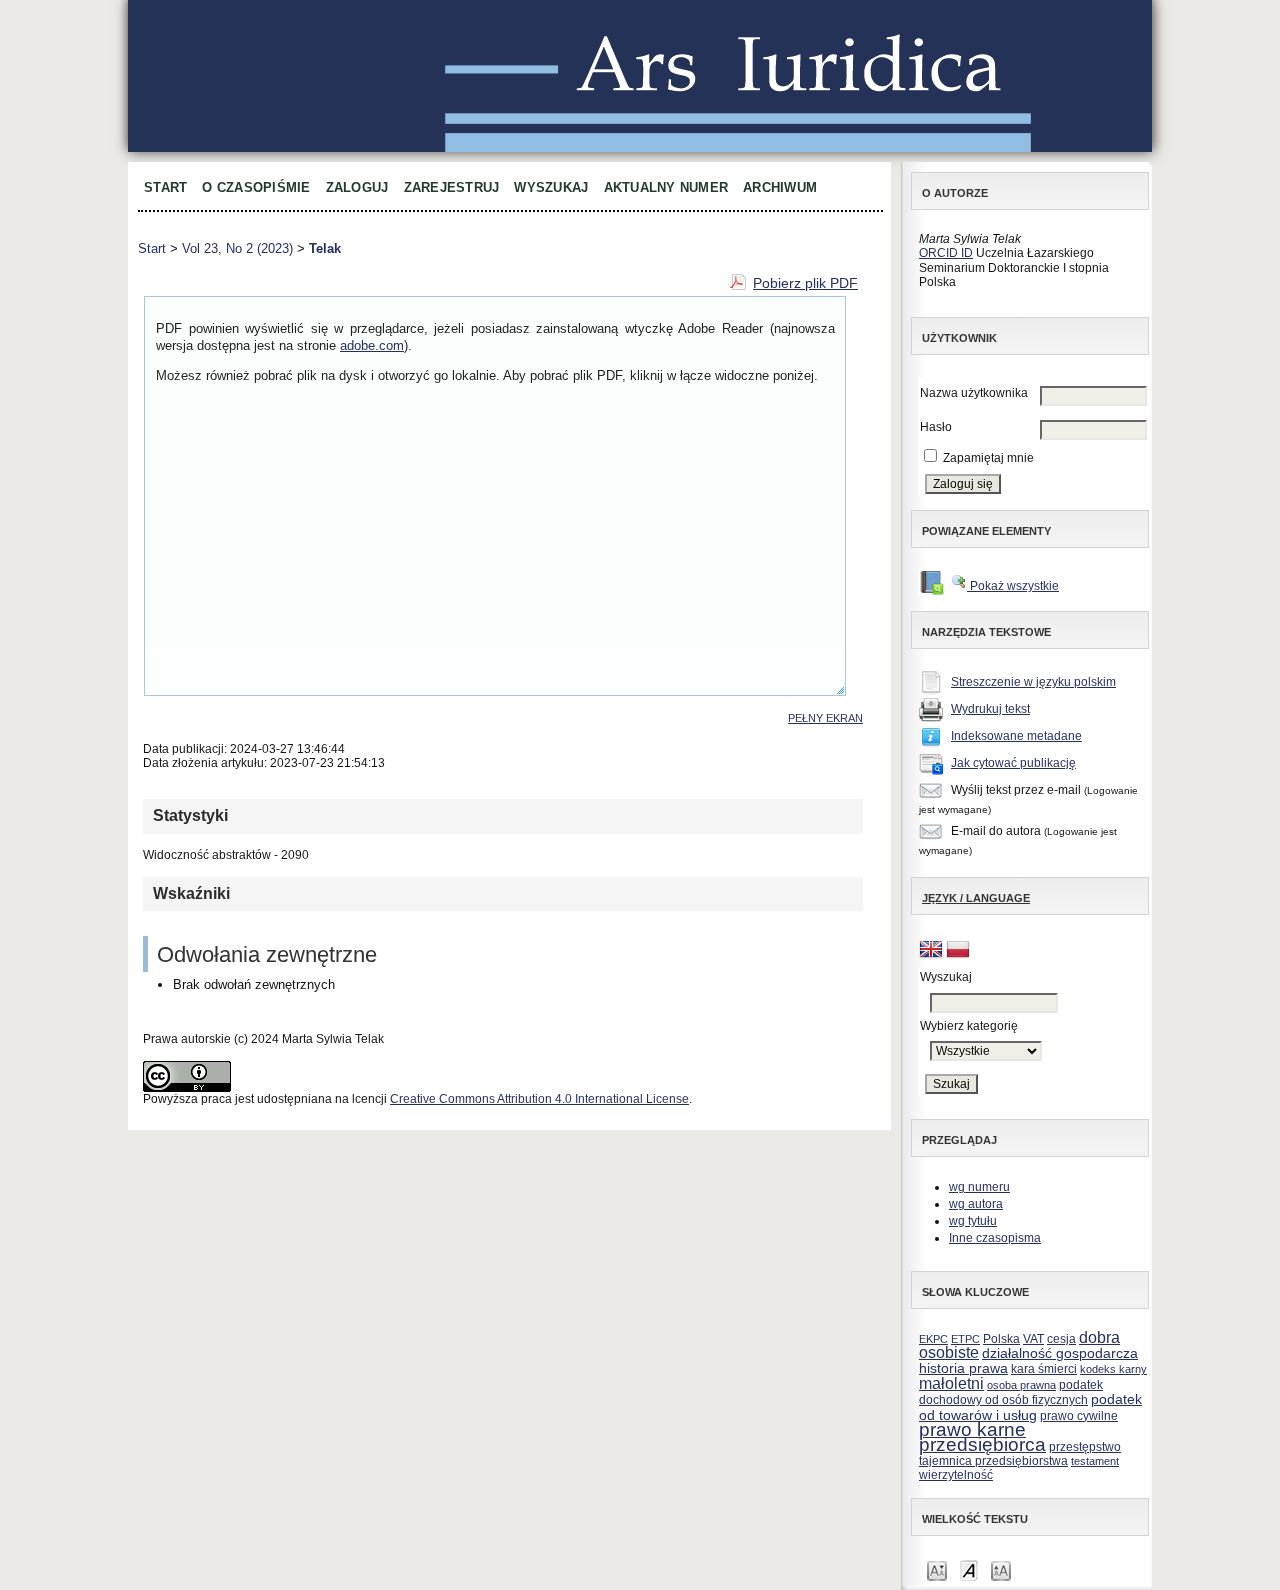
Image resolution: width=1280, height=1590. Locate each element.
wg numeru (979, 1187)
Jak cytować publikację (1013, 763)
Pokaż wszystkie (1013, 586)
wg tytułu (973, 1221)
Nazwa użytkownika (974, 393)
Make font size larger (1001, 1569)
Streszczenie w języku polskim (1033, 682)
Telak (325, 248)
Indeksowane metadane (1016, 736)
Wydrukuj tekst (990, 709)
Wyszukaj (551, 187)
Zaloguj (357, 187)
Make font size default (969, 1569)
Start (165, 187)
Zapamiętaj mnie (988, 458)
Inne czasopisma (995, 1238)
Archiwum (780, 187)
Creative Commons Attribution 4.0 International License (539, 1099)
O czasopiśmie (256, 187)
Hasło (936, 427)
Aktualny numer (666, 187)
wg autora (976, 1204)
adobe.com (372, 345)
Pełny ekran (825, 718)
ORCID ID (946, 253)
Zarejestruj (452, 187)
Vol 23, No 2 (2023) (237, 248)
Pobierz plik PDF (805, 283)
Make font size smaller (937, 1569)
